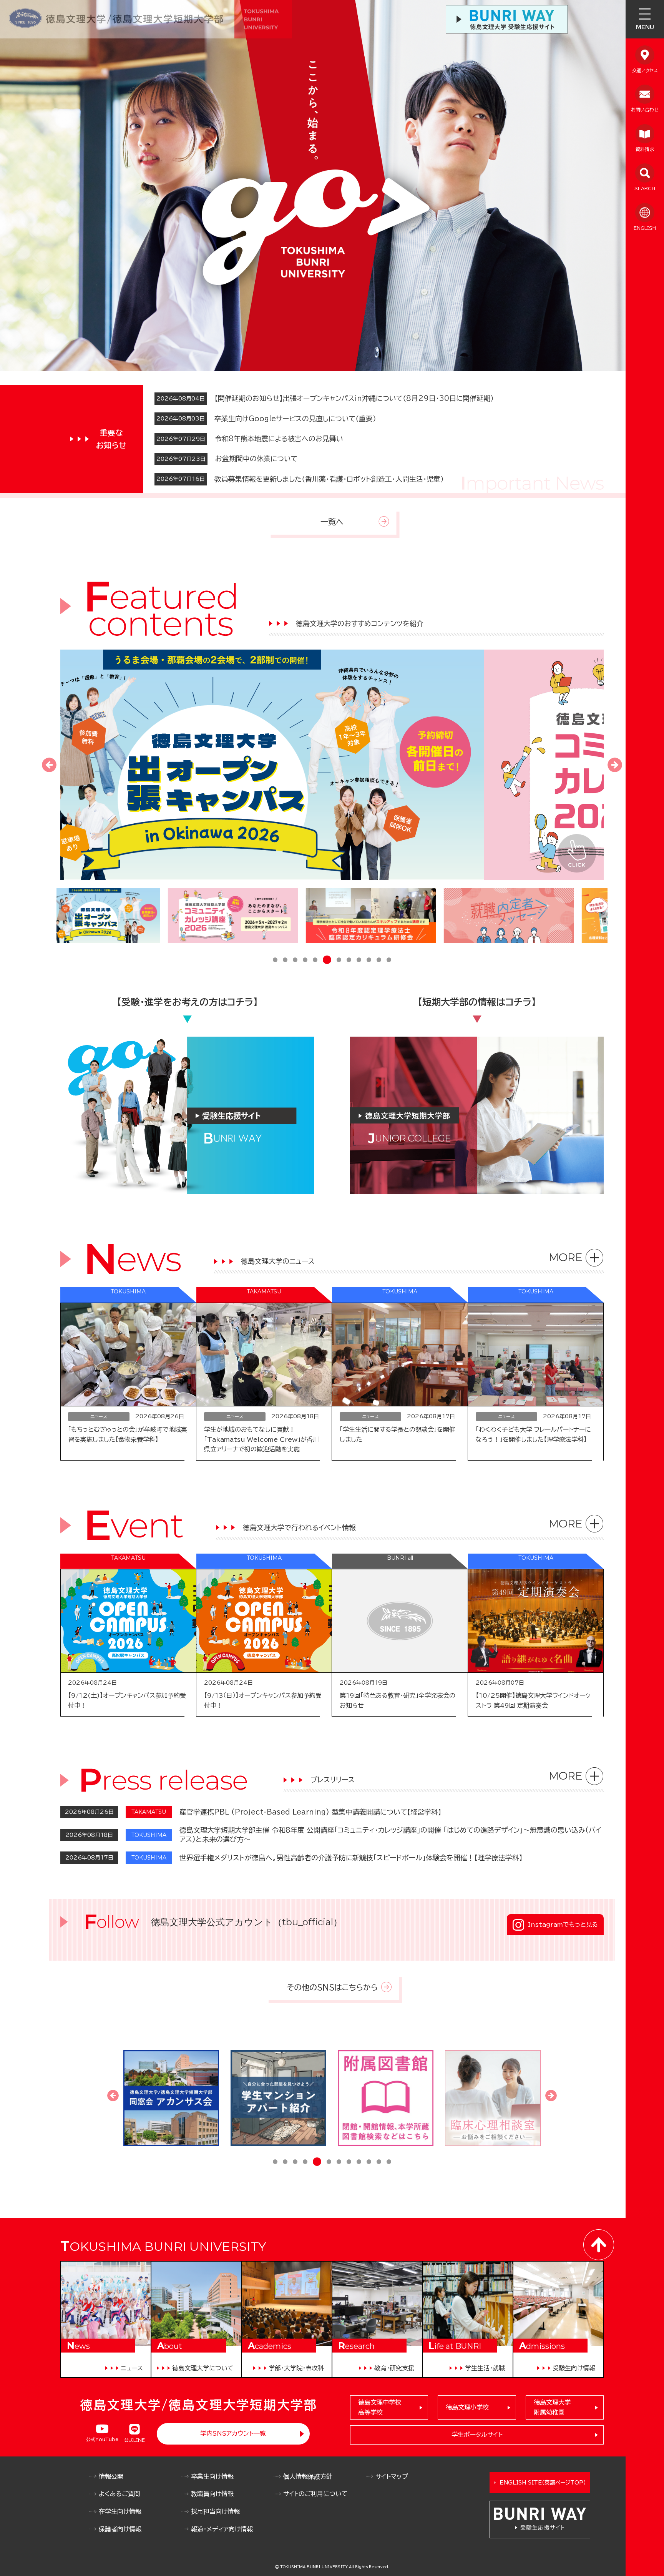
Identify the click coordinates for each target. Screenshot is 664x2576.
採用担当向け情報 (215, 2511)
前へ (49, 765)
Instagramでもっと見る (563, 1925)
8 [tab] (349, 961)
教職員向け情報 (212, 2494)
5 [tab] (315, 961)
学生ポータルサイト (477, 2435)
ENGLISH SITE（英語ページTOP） (543, 2483)
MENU (645, 27)
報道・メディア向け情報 (222, 2529)
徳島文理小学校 (467, 2407)
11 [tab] (379, 961)
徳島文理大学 (552, 2407)
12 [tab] (389, 961)
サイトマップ (392, 2476)
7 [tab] (337, 960)
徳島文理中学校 (380, 2407)
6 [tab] (325, 961)
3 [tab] (295, 961)
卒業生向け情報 (212, 2476)
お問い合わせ (645, 110)
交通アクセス (645, 70)
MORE (566, 1257)
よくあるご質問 (120, 2494)
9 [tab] (359, 961)
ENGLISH (645, 228)
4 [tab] (305, 961)
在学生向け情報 (120, 2511)
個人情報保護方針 (308, 2476)
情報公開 (111, 2476)
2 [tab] (285, 961)
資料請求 (645, 149)
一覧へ (332, 522)
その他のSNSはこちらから (332, 1987)
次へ (615, 765)
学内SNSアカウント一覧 (233, 2433)
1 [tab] (275, 961)
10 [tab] (369, 961)
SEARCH (645, 188)
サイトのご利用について (315, 2494)
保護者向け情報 (120, 2529)
